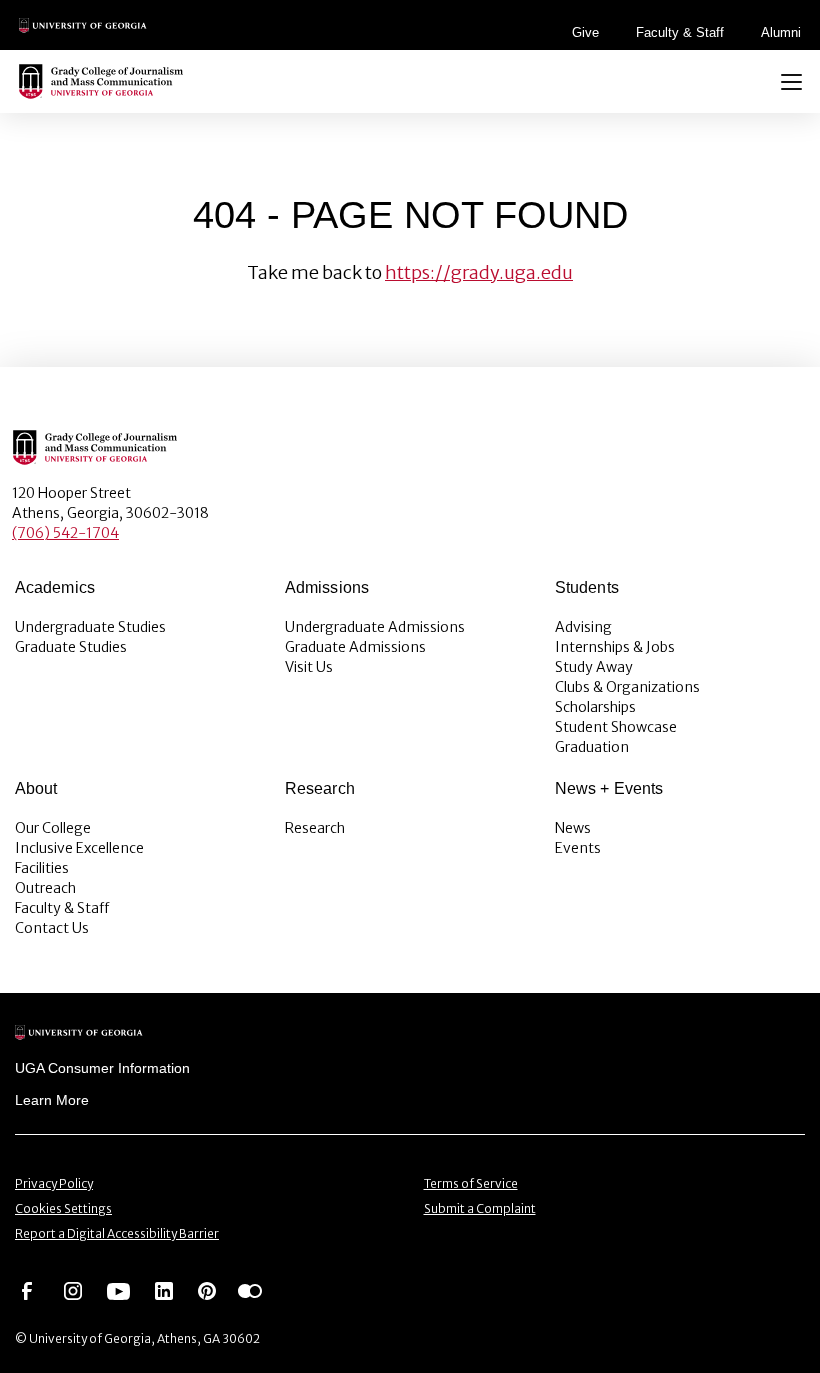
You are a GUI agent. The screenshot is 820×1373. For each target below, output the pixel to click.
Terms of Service (471, 1183)
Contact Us (52, 928)
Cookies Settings (63, 1208)
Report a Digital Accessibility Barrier (117, 1233)
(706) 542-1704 (65, 533)
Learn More (52, 1100)
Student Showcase (616, 727)
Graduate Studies (71, 647)
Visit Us (309, 667)
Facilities (42, 868)
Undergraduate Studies (90, 627)
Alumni (781, 32)
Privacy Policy (54, 1183)
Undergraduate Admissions (375, 627)
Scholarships (595, 707)
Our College (53, 828)
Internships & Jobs (615, 647)
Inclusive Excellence (79, 848)
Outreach (45, 888)
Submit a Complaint (480, 1208)
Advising (583, 627)
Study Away (594, 667)
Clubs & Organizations (627, 687)
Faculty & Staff (680, 32)
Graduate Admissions (355, 647)
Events (578, 848)
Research (315, 828)
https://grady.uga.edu (479, 272)
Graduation (592, 747)
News (573, 828)
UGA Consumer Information (102, 1068)
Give (585, 32)
